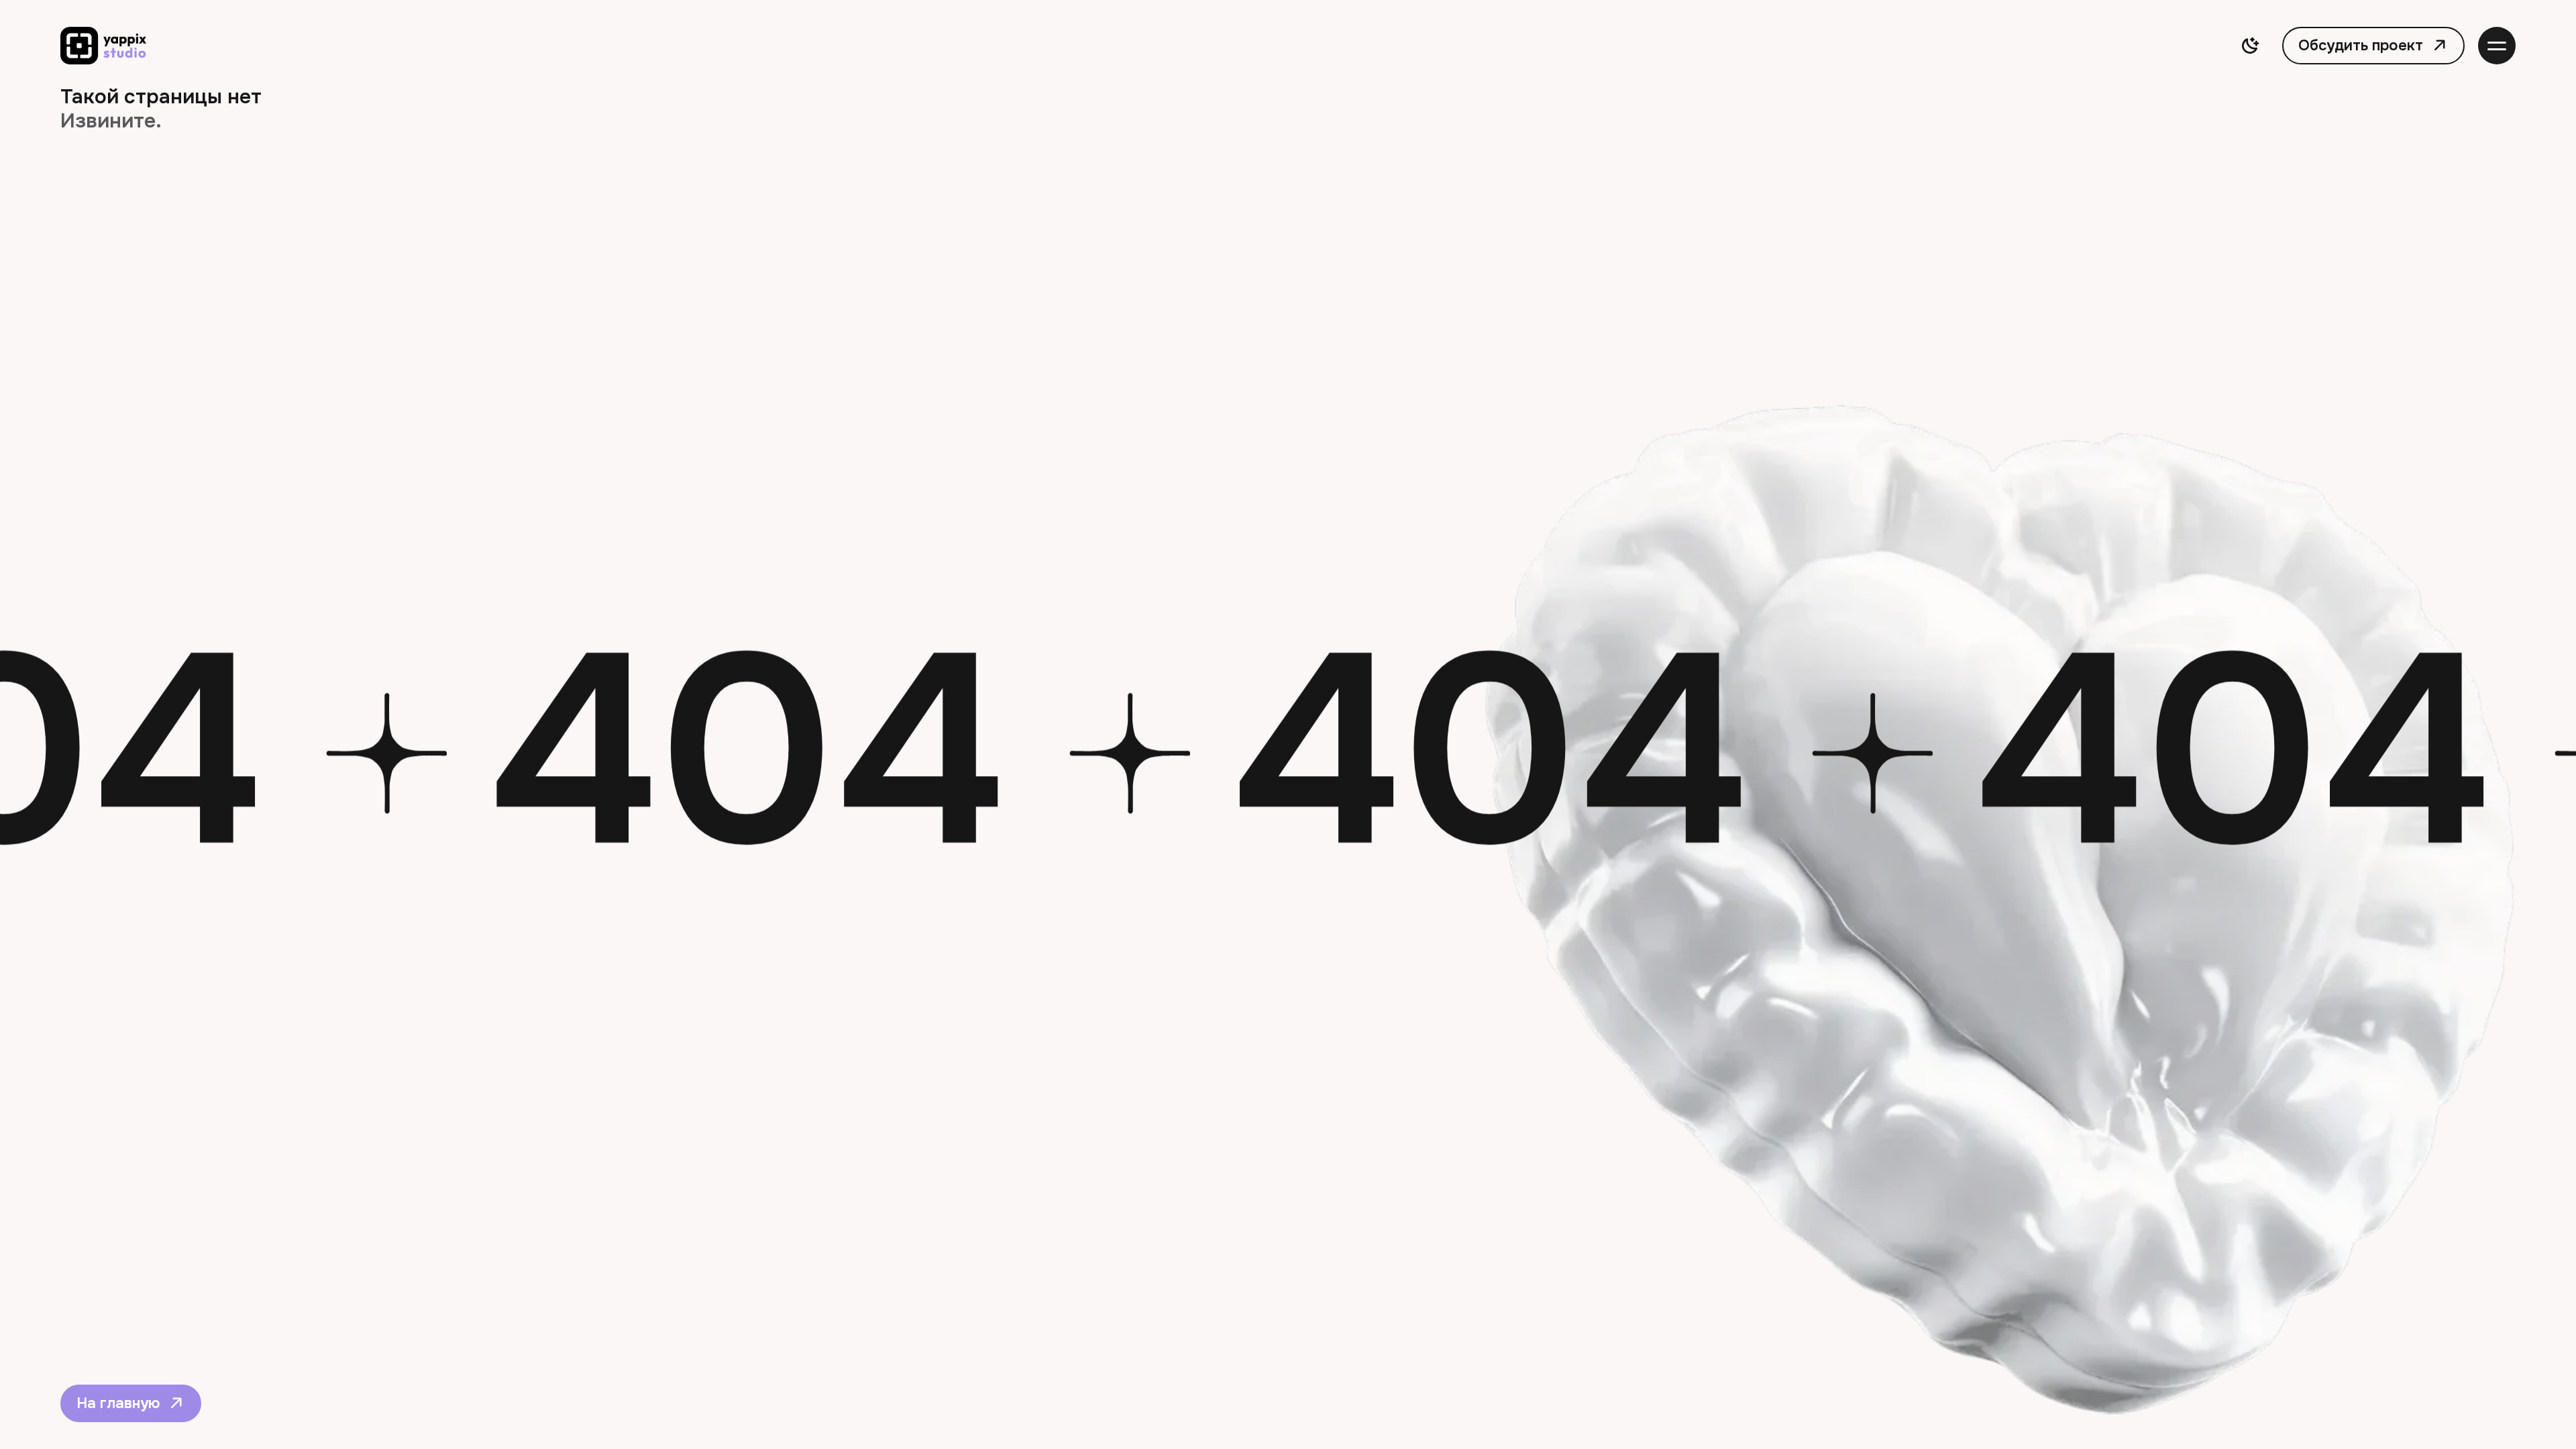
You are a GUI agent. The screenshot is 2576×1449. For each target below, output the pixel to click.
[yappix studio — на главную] (103, 46)
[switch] (2250, 46)
